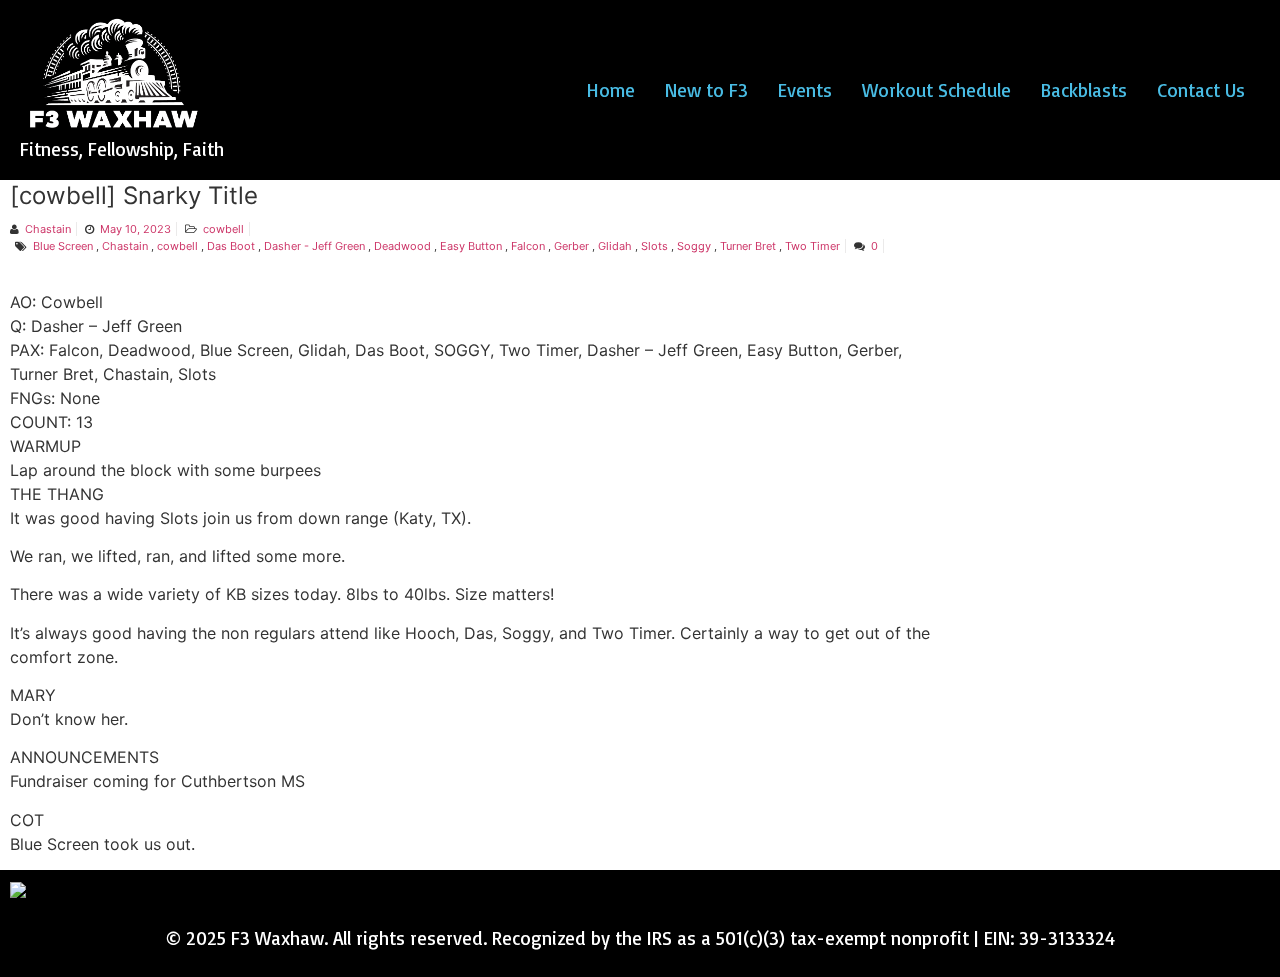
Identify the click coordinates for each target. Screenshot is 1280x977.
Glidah (615, 246)
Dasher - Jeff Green (314, 246)
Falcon (528, 246)
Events (805, 90)
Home (611, 90)
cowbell (223, 229)
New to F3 (706, 90)
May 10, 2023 (135, 229)
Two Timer (812, 246)
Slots (654, 246)
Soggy (694, 246)
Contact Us (1201, 90)
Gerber (571, 246)
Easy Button (471, 246)
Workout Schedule (936, 90)
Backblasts (1084, 90)
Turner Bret (748, 246)
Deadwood (402, 246)
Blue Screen (63, 246)
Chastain (48, 229)
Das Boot (231, 246)
